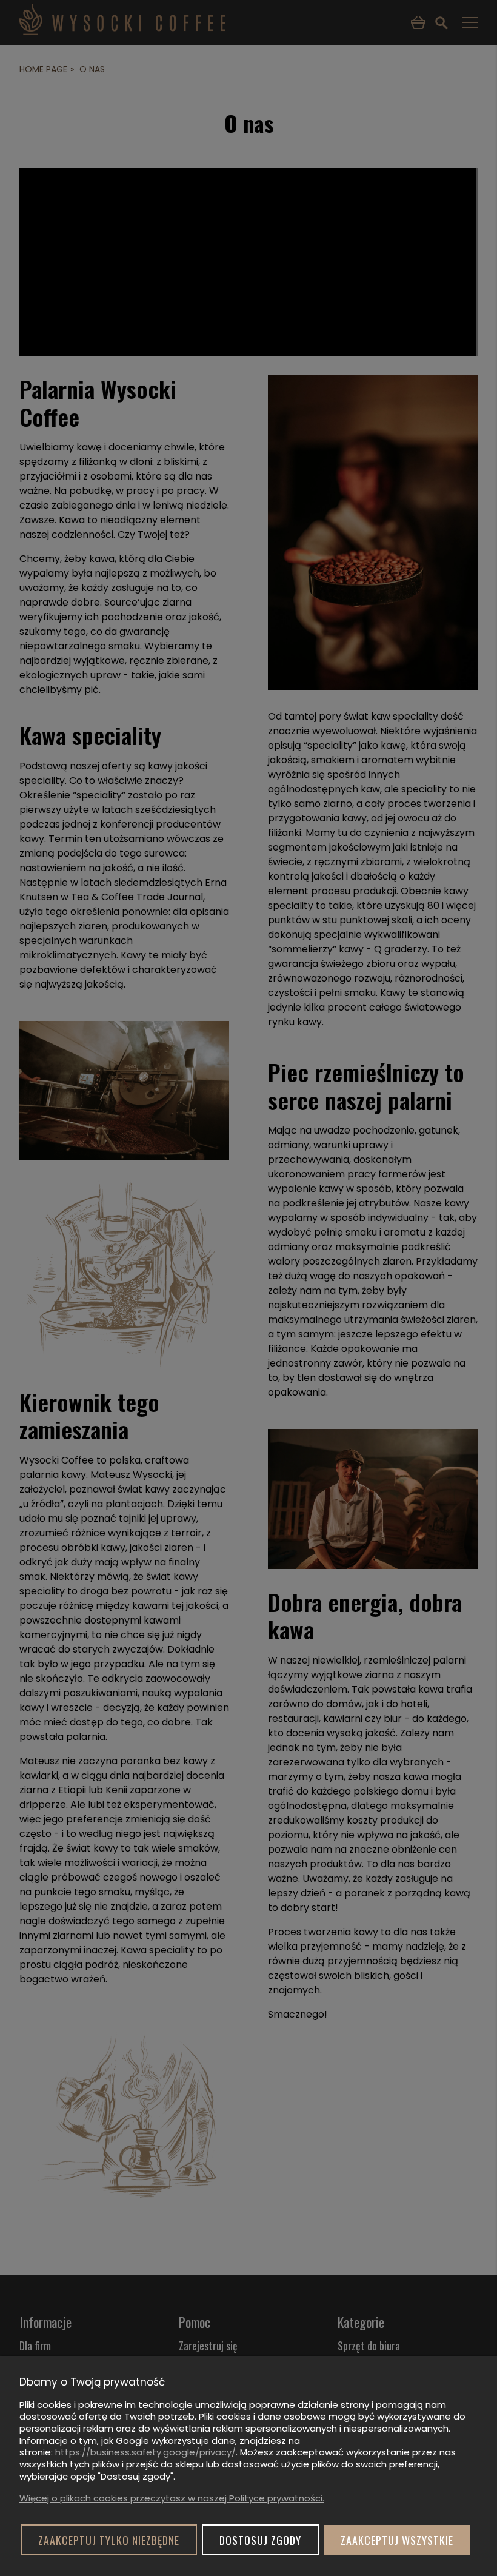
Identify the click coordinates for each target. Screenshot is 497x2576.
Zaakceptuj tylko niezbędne (109, 2540)
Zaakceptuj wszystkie (397, 2540)
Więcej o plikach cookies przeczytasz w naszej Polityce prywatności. (172, 2498)
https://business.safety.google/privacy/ (145, 2452)
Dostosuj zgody (260, 2540)
